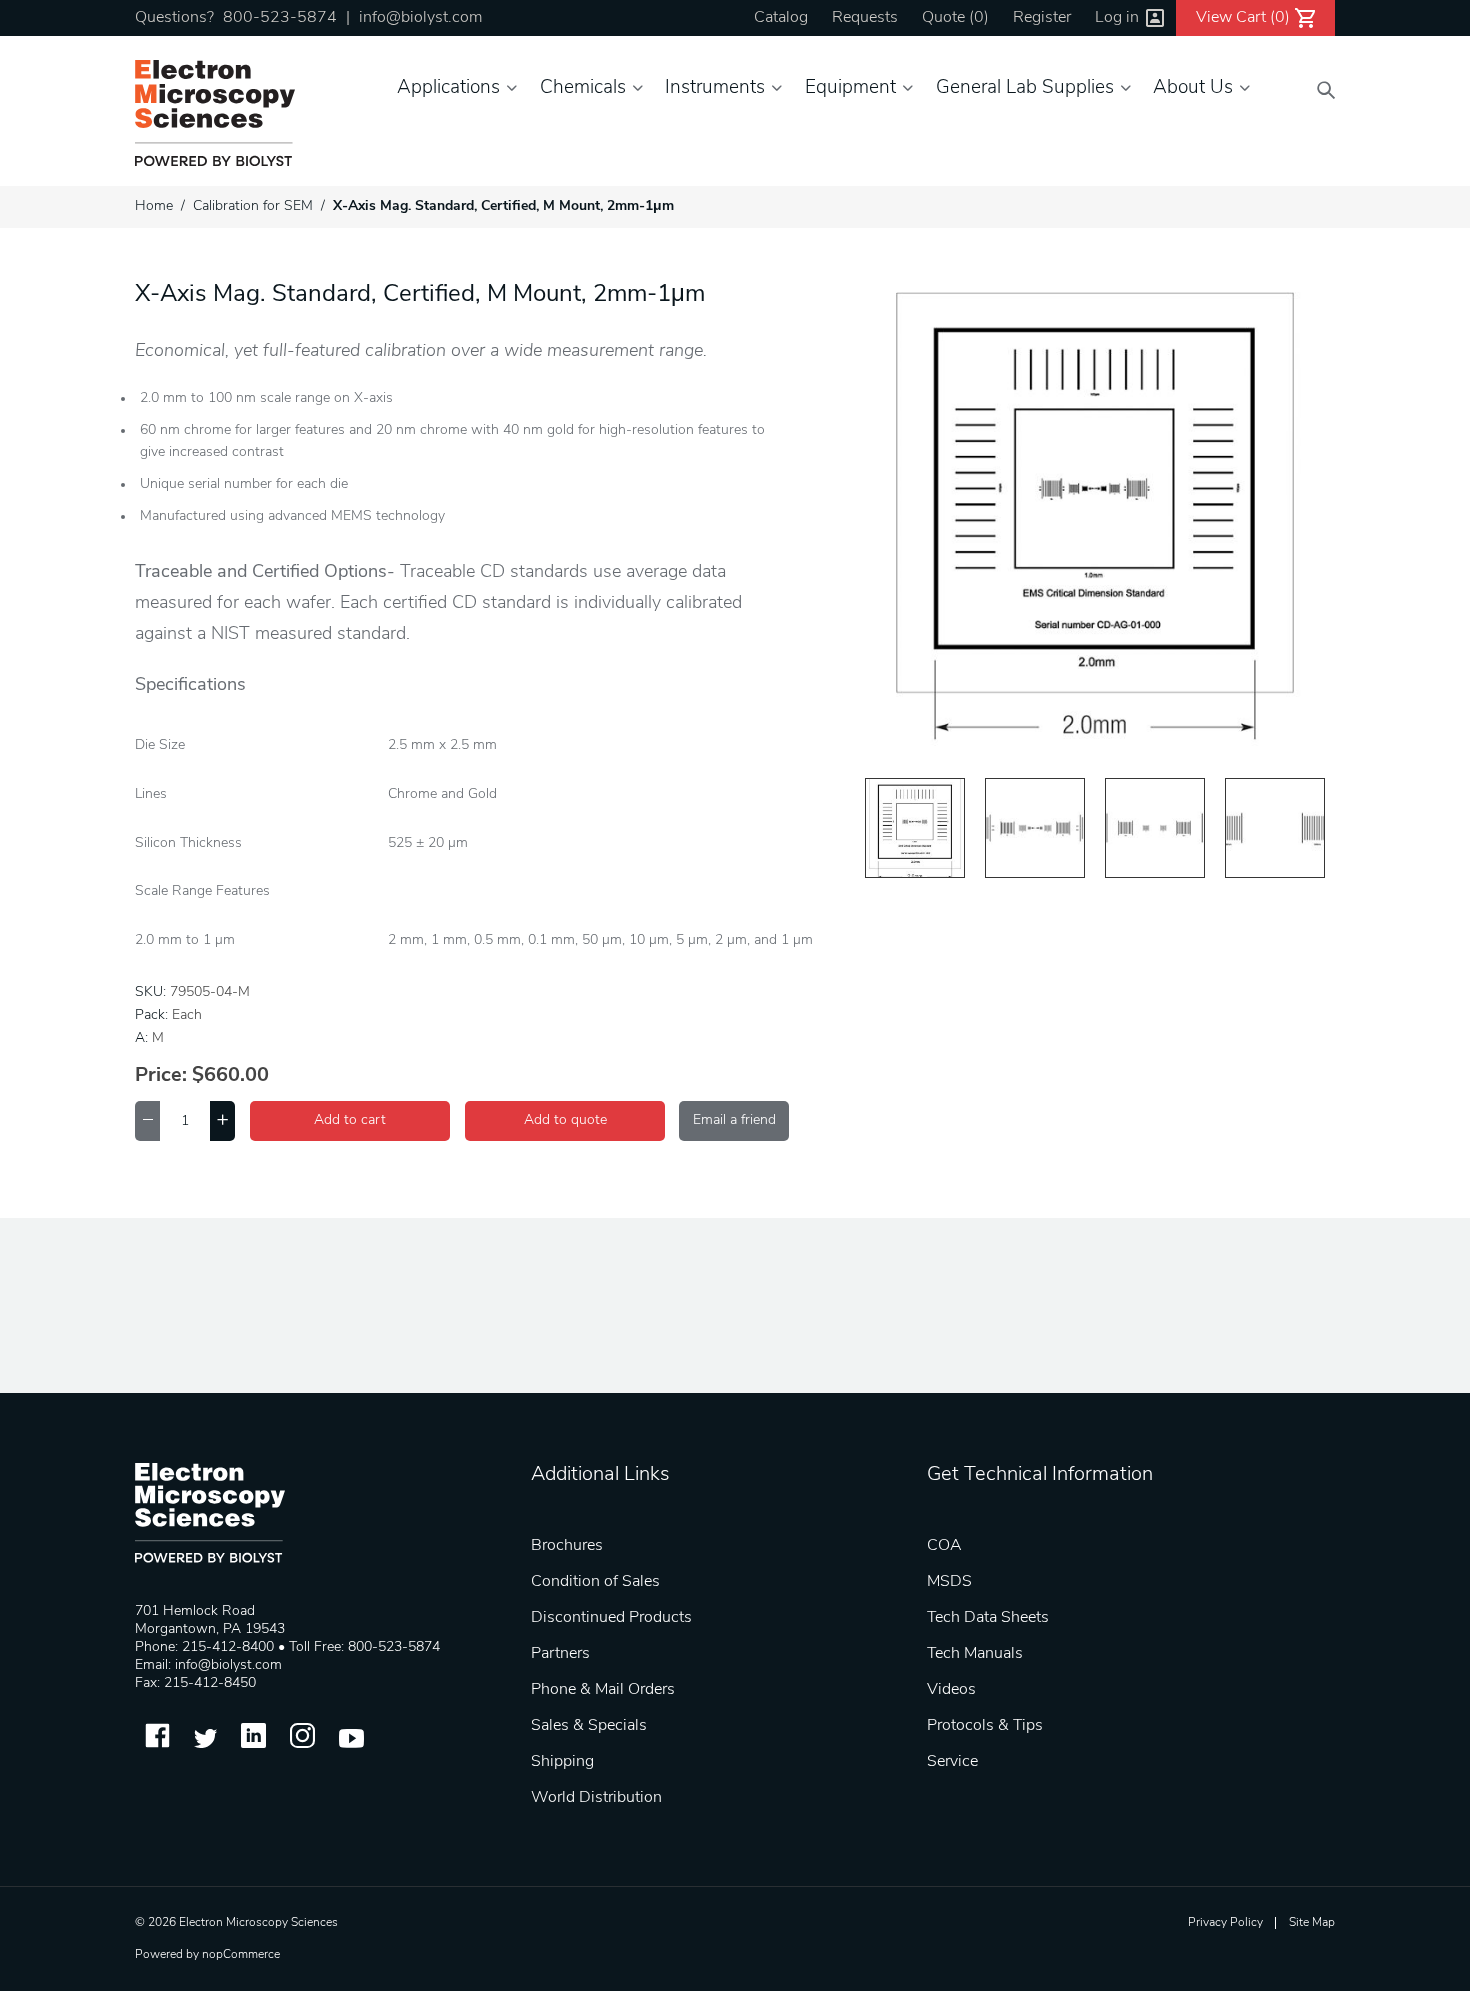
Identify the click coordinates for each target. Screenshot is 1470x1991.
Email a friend (734, 1120)
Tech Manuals (975, 1654)
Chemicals (583, 88)
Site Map (1312, 1923)
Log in (1117, 18)
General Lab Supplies (1025, 88)
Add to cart (350, 1120)
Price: (161, 1076)
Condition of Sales (595, 1582)
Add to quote (565, 1120)
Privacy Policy (1225, 1923)
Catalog (781, 18)
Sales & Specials (589, 1726)
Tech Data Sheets (988, 1618)
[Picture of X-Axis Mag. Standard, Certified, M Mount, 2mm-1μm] (915, 828)
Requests (865, 18)
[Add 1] (222, 1121)
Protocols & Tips (985, 1726)
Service (952, 1762)
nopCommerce (241, 1955)
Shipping (562, 1762)
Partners (560, 1654)
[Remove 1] (147, 1121)
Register (1042, 18)
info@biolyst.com (420, 18)
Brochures (567, 1546)
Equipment (850, 88)
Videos (951, 1690)
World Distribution (596, 1798)
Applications (448, 88)
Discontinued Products (611, 1618)
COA (944, 1546)
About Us (1193, 88)
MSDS (949, 1582)
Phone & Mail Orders (603, 1690)
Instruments (715, 88)
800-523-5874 (280, 18)
